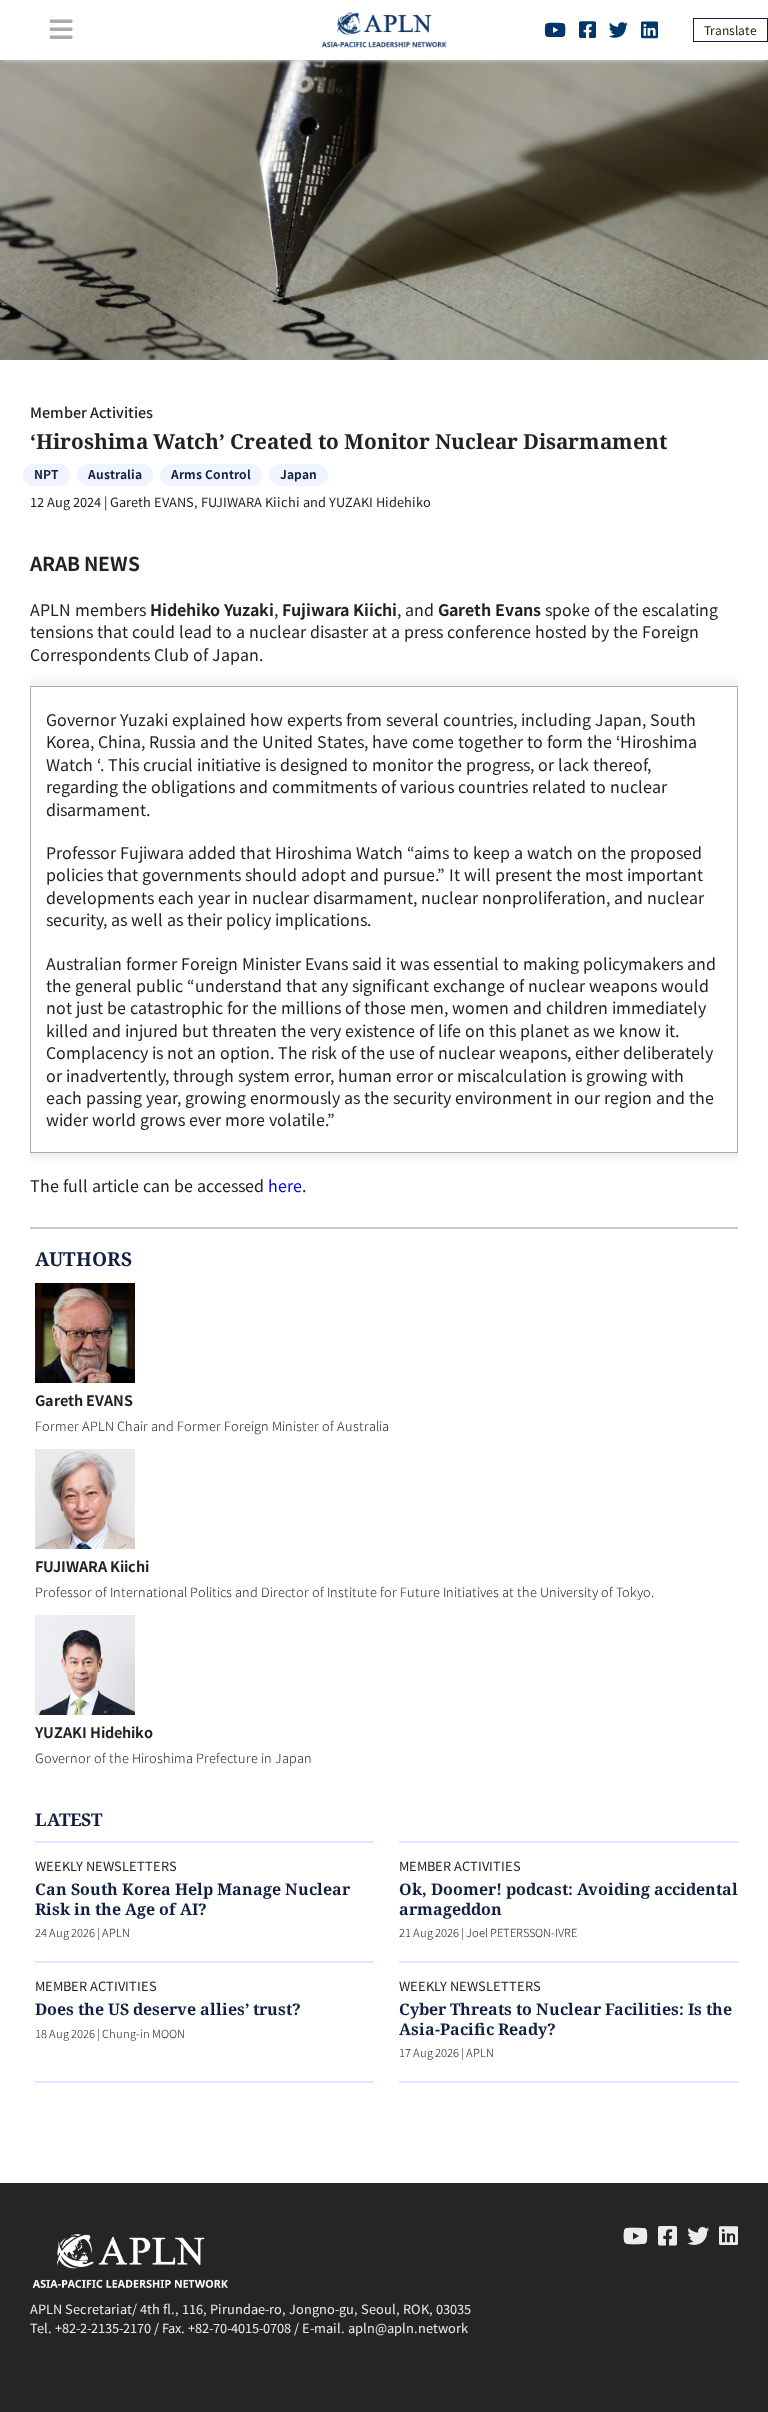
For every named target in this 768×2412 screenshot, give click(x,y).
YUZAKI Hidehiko (94, 1731)
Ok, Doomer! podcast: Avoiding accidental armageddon (568, 1898)
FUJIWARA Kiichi (92, 1565)
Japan (298, 473)
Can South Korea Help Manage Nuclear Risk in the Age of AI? (192, 1898)
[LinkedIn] (649, 29)
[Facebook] (587, 29)
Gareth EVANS (84, 1399)
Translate (730, 29)
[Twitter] (618, 29)
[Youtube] (555, 29)
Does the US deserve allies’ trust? (168, 2009)
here (285, 1185)
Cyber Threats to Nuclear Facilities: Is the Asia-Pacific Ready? (565, 2018)
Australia (115, 473)
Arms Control (211, 473)
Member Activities (91, 411)
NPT (46, 473)
